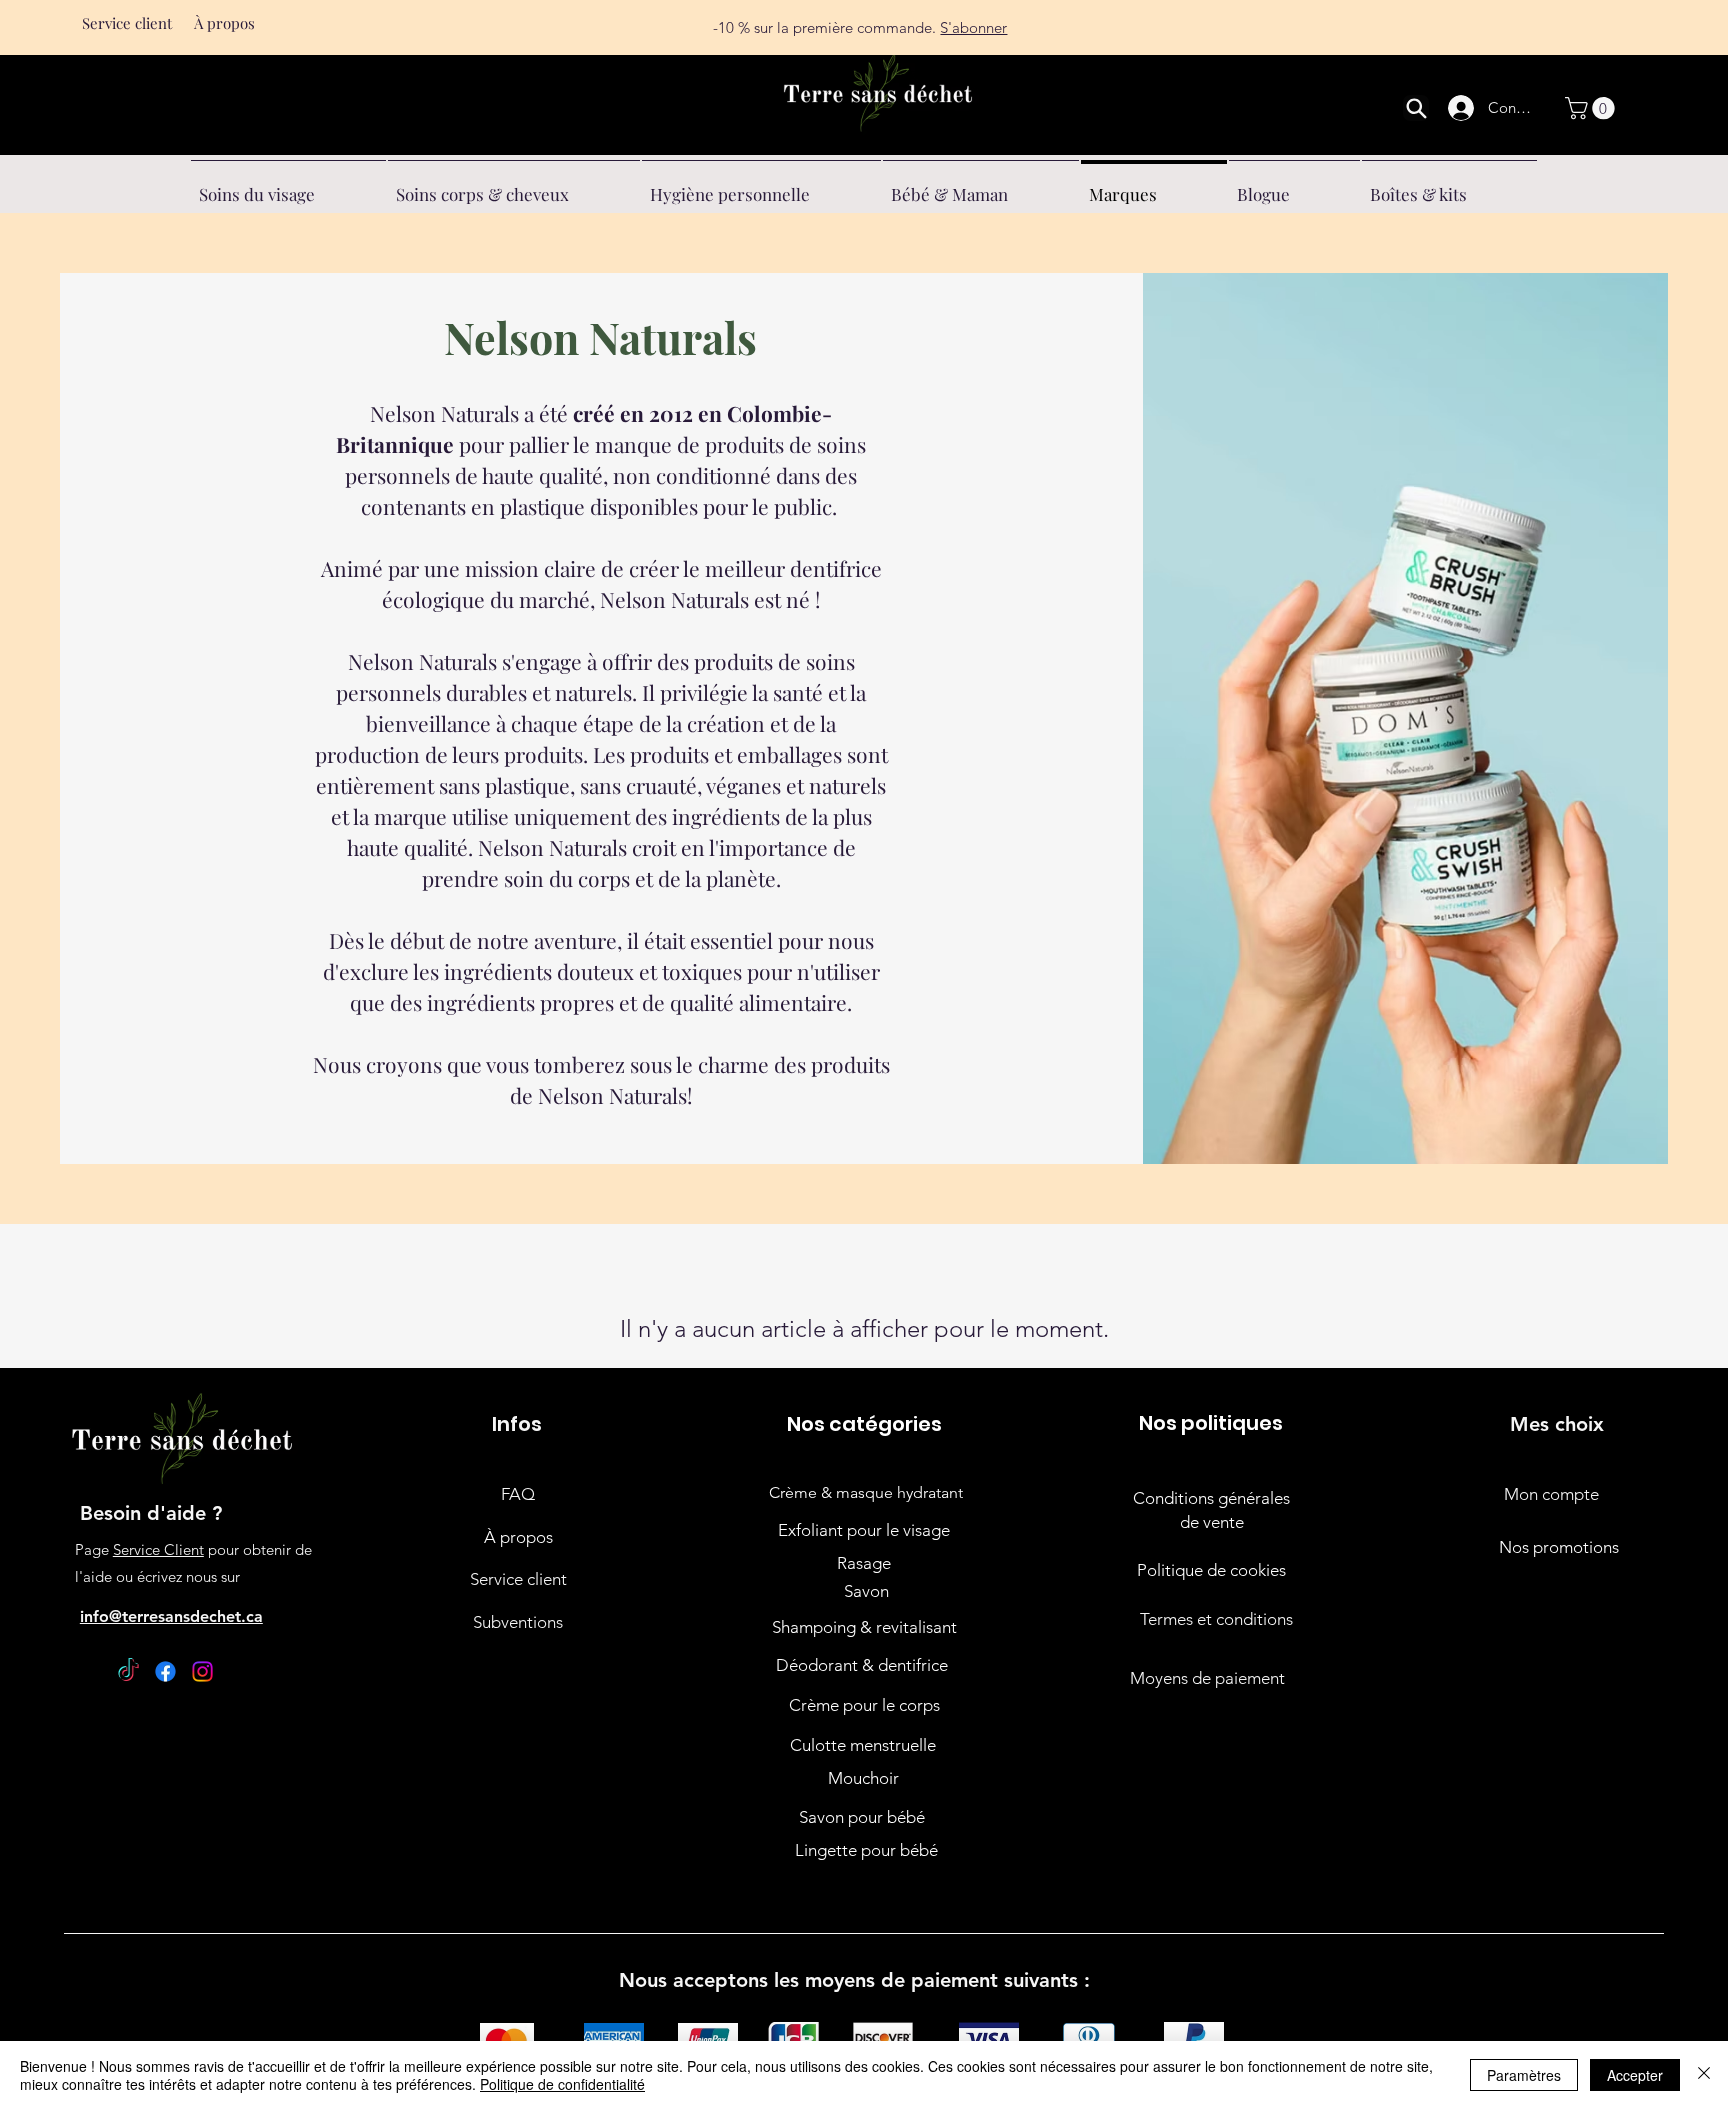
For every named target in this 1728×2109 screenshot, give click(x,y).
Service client (127, 23)
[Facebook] (165, 1671)
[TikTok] (128, 1671)
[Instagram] (202, 1671)
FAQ (518, 1494)
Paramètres (1524, 2075)
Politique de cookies (1211, 1570)
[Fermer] (1704, 2075)
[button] (1592, 108)
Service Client (158, 1549)
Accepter (1635, 2075)
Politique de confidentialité (562, 2084)
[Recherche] (1416, 108)
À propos (224, 23)
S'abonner (973, 18)
